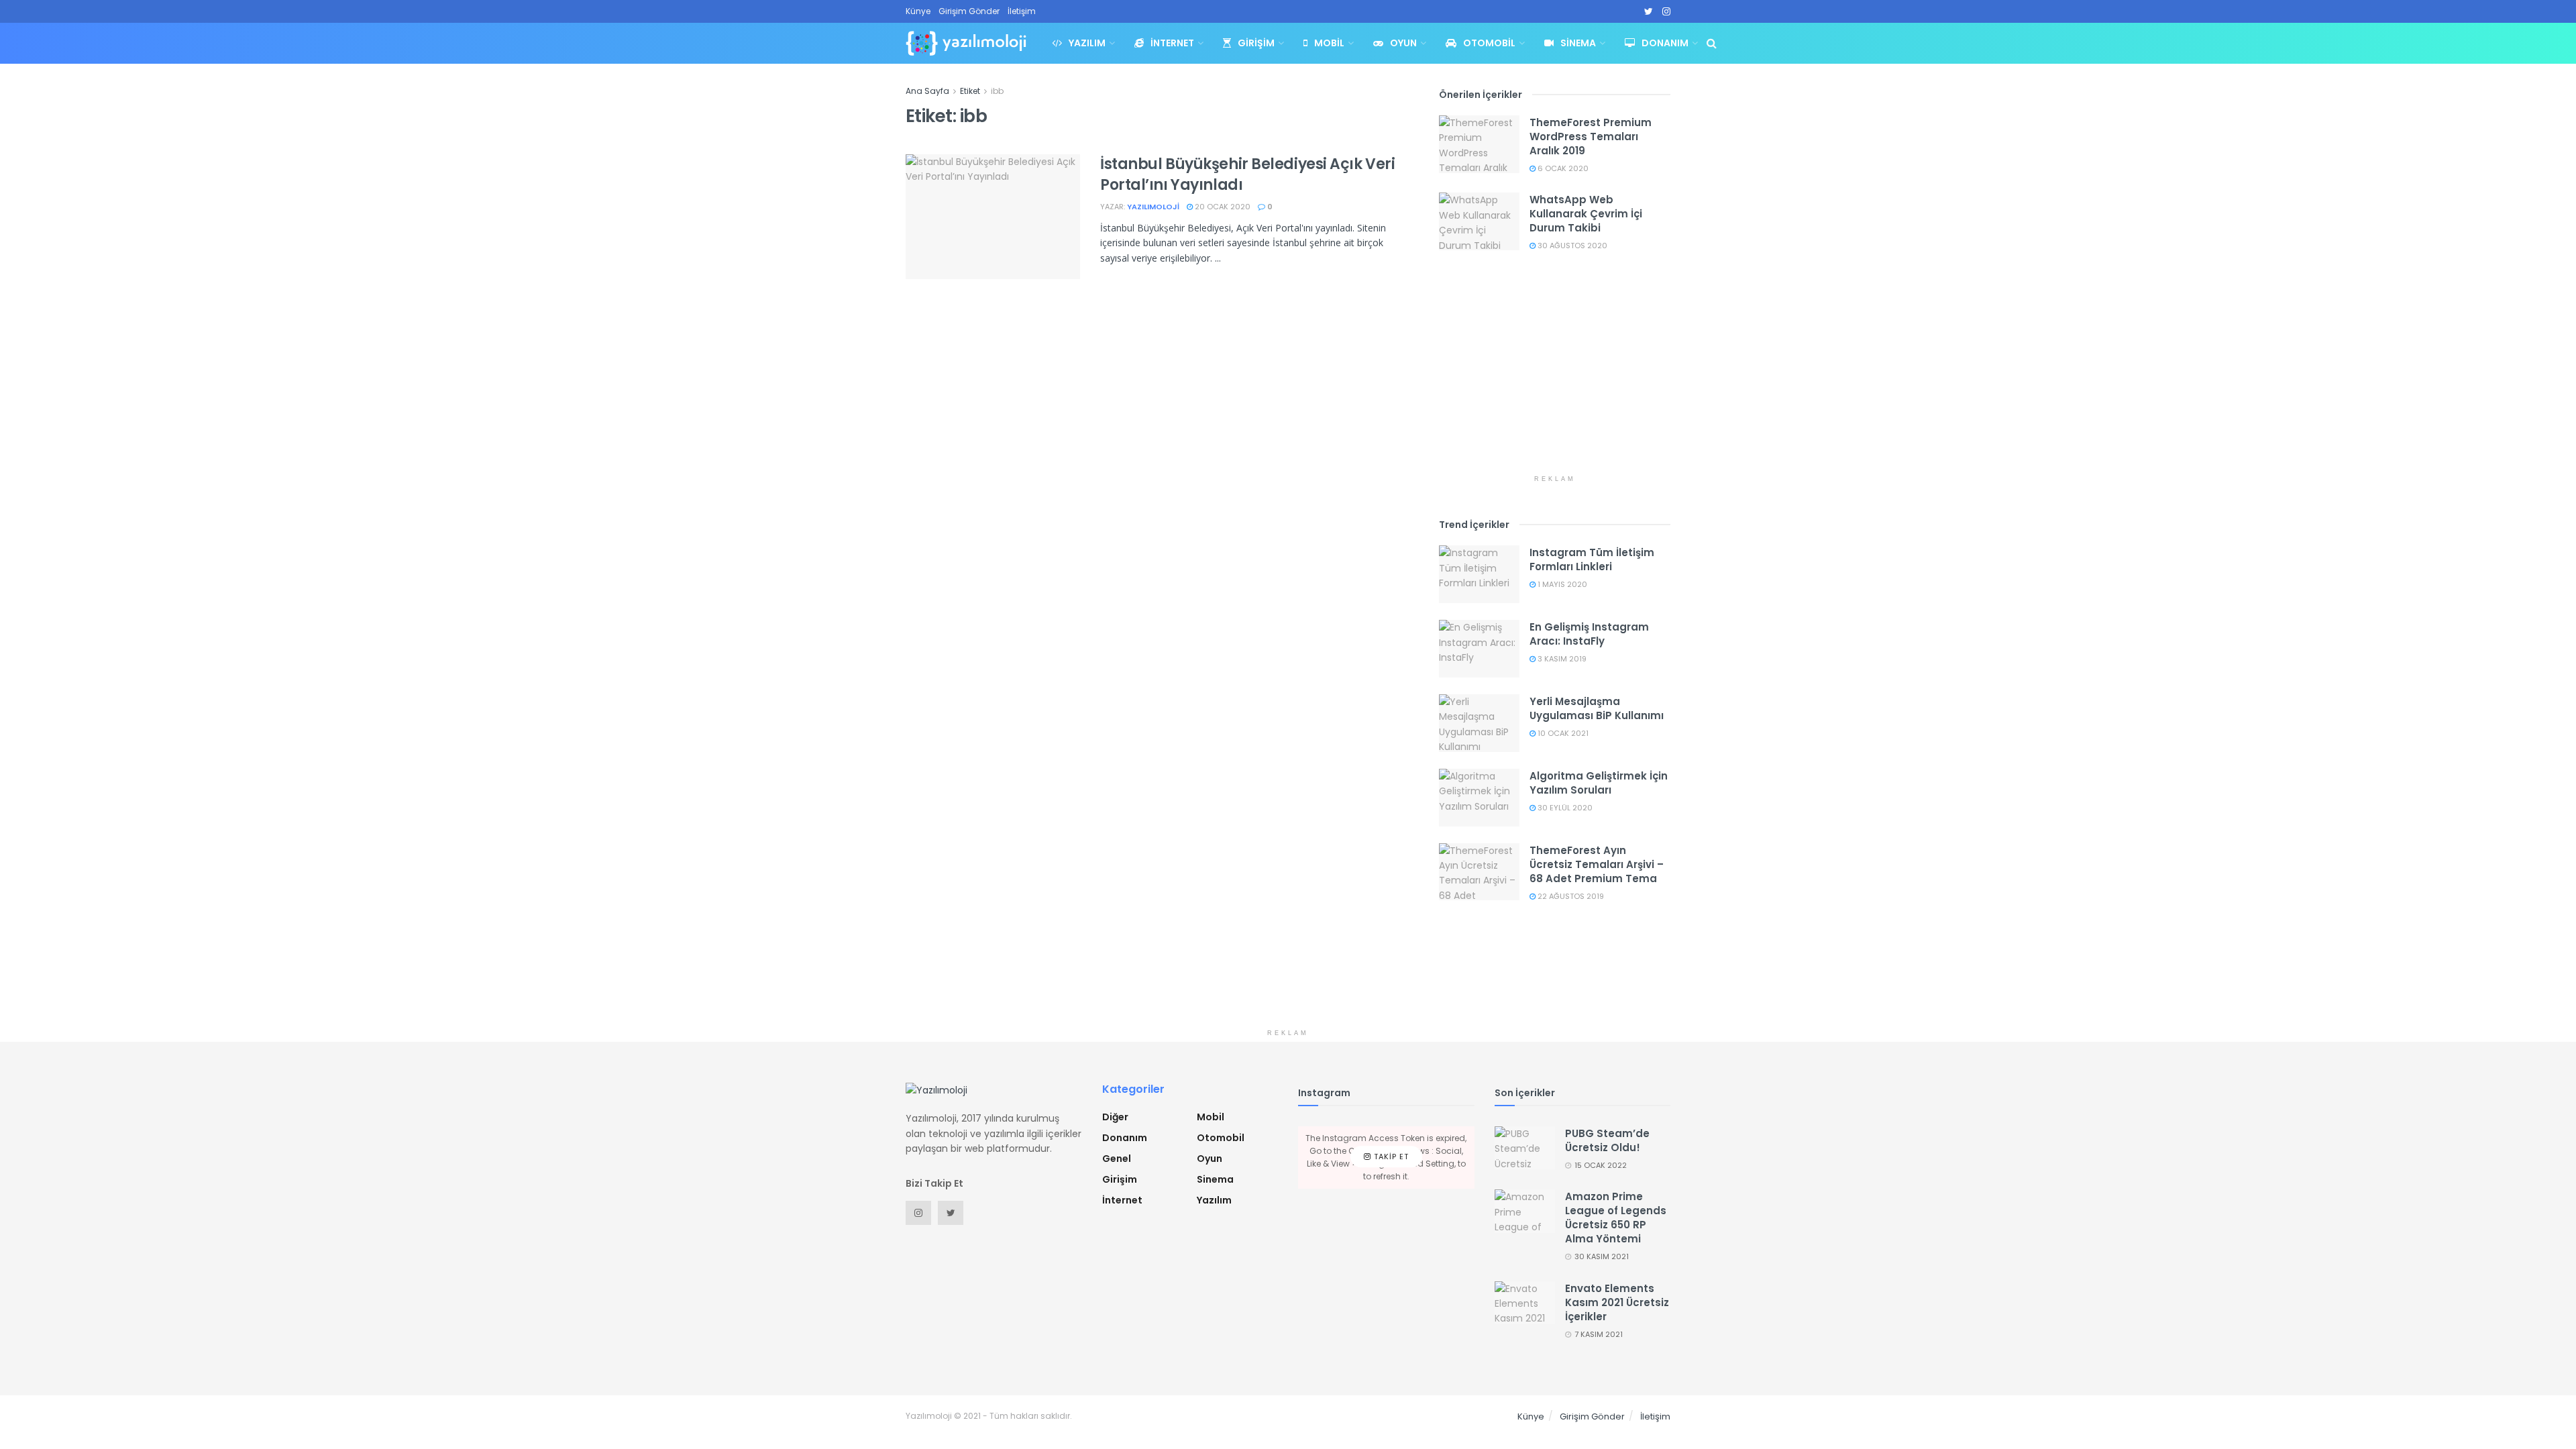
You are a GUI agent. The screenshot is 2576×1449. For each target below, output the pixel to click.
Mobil (1329, 43)
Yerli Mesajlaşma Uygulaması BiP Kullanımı (1597, 708)
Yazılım (1087, 43)
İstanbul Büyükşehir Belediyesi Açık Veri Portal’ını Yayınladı (1247, 174)
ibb (997, 91)
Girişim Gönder (969, 11)
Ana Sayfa (927, 91)
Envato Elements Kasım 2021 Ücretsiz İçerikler (1617, 1302)
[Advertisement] (1555, 374)
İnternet (1172, 43)
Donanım (1665, 43)
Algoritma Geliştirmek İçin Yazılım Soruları (1599, 783)
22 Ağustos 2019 (1570, 896)
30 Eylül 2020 (1564, 808)
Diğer (1115, 1117)
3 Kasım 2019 (1561, 659)
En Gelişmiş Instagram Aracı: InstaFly (1589, 634)
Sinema (1578, 43)
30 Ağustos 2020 (1571, 246)
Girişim (1256, 43)
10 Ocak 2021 (1562, 733)
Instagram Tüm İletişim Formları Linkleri (1592, 559)
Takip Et (1390, 1157)
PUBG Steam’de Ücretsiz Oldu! (1607, 1140)
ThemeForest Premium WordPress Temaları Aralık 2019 (1591, 137)
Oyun (1403, 43)
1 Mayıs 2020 (1561, 584)
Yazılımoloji (1153, 207)
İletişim (1022, 11)
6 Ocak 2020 (1562, 168)
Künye (918, 11)
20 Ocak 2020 (1222, 207)
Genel (1117, 1159)
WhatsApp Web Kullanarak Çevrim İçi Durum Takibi (1586, 214)
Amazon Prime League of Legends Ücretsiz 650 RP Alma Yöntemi (1616, 1218)
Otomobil (1489, 43)
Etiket (970, 91)
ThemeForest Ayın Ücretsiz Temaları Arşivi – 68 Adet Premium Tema (1597, 864)
